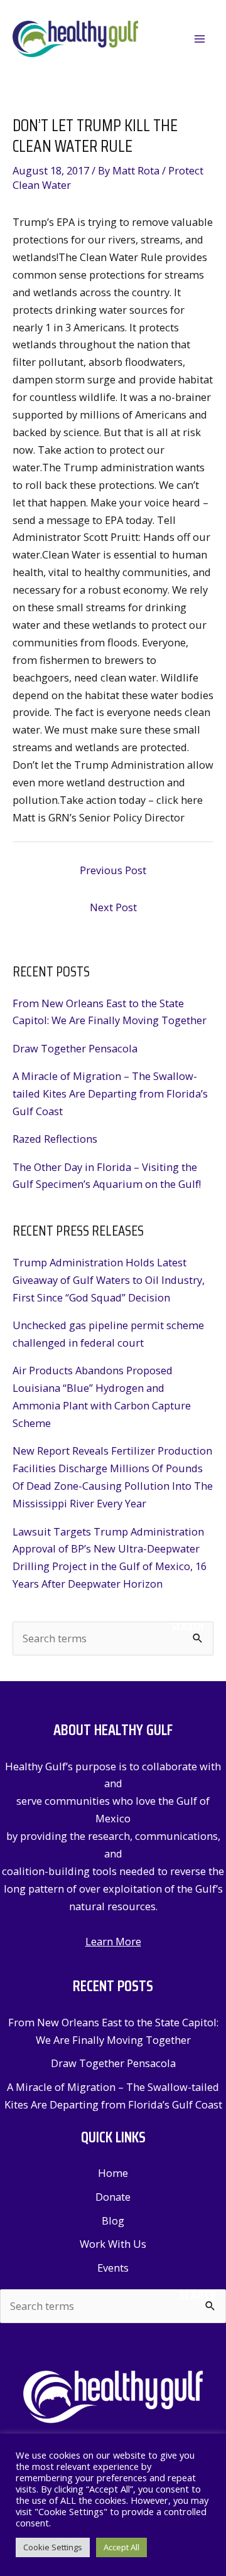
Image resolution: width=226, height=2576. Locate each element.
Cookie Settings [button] (53, 2547)
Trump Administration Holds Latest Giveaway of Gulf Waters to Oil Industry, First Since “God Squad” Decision (109, 1280)
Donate (113, 2197)
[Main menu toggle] (199, 39)
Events (113, 2268)
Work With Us (113, 2244)
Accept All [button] (121, 2547)
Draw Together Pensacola (75, 1048)
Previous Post (113, 870)
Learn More (113, 1941)
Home (113, 2173)
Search (188, 1627)
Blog (113, 2221)
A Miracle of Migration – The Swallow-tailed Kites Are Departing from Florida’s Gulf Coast (110, 1093)
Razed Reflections (55, 1139)
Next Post (113, 907)
